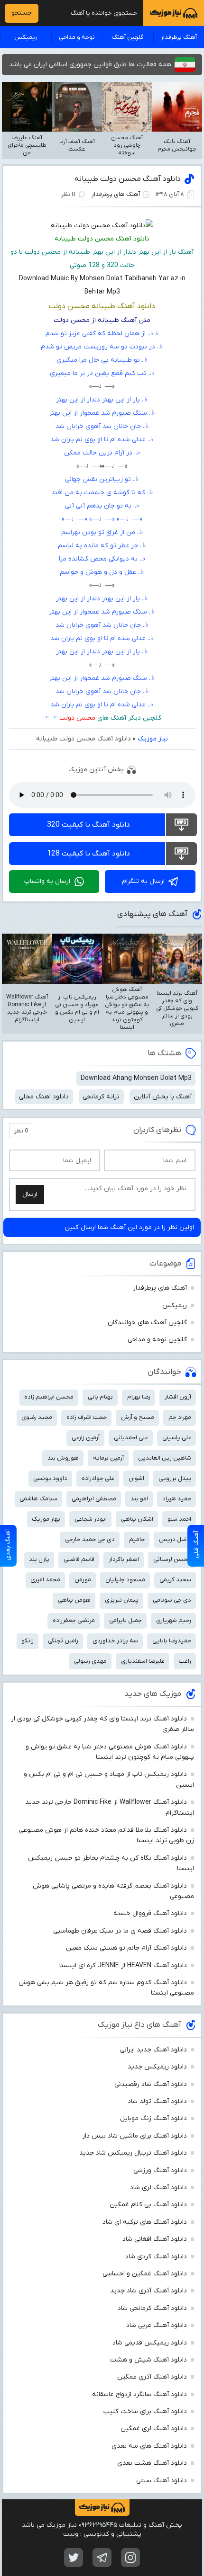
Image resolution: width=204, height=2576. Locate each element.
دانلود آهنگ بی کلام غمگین (148, 2205)
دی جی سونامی (172, 1600)
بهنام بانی (100, 1397)
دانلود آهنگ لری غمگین (154, 2429)
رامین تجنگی (63, 1641)
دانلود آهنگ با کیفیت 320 (88, 825)
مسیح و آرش (138, 1417)
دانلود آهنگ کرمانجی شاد (152, 2308)
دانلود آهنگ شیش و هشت (148, 2360)
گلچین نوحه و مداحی (157, 1340)
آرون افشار (178, 1397)
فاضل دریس (175, 1539)
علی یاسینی (177, 1438)
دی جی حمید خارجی (90, 1539)
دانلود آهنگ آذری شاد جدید (148, 2291)
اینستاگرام (130, 2558)
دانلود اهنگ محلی (44, 1097)
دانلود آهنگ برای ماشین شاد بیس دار (134, 2136)
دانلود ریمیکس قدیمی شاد (150, 2343)
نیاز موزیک (153, 739)
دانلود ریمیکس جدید (157, 2067)
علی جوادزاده (98, 1478)
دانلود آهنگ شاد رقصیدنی (151, 2084)
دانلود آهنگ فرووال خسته (150, 1913)
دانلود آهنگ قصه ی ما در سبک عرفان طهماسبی (120, 1931)
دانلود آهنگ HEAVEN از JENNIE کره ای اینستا (123, 1965)
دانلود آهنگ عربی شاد (157, 2325)
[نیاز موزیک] (174, 13)
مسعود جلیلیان (125, 1580)
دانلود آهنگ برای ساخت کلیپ (145, 2411)
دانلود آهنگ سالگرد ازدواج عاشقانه (139, 2394)
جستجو (22, 13)
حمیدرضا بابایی (172, 1641)
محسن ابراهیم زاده (49, 1397)
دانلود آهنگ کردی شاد (156, 2257)
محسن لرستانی (172, 1559)
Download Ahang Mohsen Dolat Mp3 (136, 1078)
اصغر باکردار (124, 1559)
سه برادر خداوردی (115, 1641)
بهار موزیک (46, 1519)
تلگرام (102, 2558)
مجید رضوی (37, 1417)
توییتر (74, 2558)
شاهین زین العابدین (165, 1458)
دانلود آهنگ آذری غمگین (152, 2377)
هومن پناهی (74, 1600)
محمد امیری (45, 1580)
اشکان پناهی (137, 1519)
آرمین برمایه (108, 1458)
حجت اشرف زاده (87, 1417)
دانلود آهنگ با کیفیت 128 (88, 854)
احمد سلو (179, 1519)
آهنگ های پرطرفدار (116, 194)
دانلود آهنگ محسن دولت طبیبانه (128, 179)
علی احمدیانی (131, 1438)
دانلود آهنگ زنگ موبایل (153, 2118)
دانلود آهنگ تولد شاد (157, 2101)
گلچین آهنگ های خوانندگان (147, 1323)
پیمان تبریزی (122, 1600)
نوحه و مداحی (77, 37)
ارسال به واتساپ (47, 881)
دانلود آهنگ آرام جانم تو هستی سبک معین (126, 1948)
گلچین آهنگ (128, 37)
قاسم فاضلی (79, 1559)
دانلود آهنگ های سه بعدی (149, 2446)
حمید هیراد (177, 1499)
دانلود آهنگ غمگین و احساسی (145, 2274)
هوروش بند (63, 1458)
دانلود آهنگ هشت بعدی (152, 2463)
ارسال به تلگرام (143, 881)
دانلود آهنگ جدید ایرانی (153, 2050)
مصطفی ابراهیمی (94, 1499)
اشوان (136, 1478)
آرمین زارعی (86, 1438)
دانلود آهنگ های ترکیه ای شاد (145, 2222)
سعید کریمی (175, 1580)
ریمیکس (26, 37)
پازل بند (39, 1559)
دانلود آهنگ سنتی (162, 2481)
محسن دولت (77, 718)
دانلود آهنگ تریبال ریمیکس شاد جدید (133, 2153)
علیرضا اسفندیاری (143, 1661)
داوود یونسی (50, 1478)
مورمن (83, 1580)
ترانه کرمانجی (101, 1097)
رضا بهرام (139, 1397)
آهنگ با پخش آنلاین (163, 1097)
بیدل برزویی (175, 1478)
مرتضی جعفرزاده (74, 1620)
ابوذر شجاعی (91, 1519)
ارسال (30, 1194)
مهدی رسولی (90, 1661)
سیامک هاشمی (38, 1499)
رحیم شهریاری (174, 1620)
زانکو (28, 1641)
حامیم (137, 1539)
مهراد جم (180, 1417)
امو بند (139, 1499)
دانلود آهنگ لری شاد (158, 2188)
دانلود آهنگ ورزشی (160, 2170)
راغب (185, 1661)
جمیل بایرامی (125, 1620)
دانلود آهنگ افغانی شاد (155, 2239)
